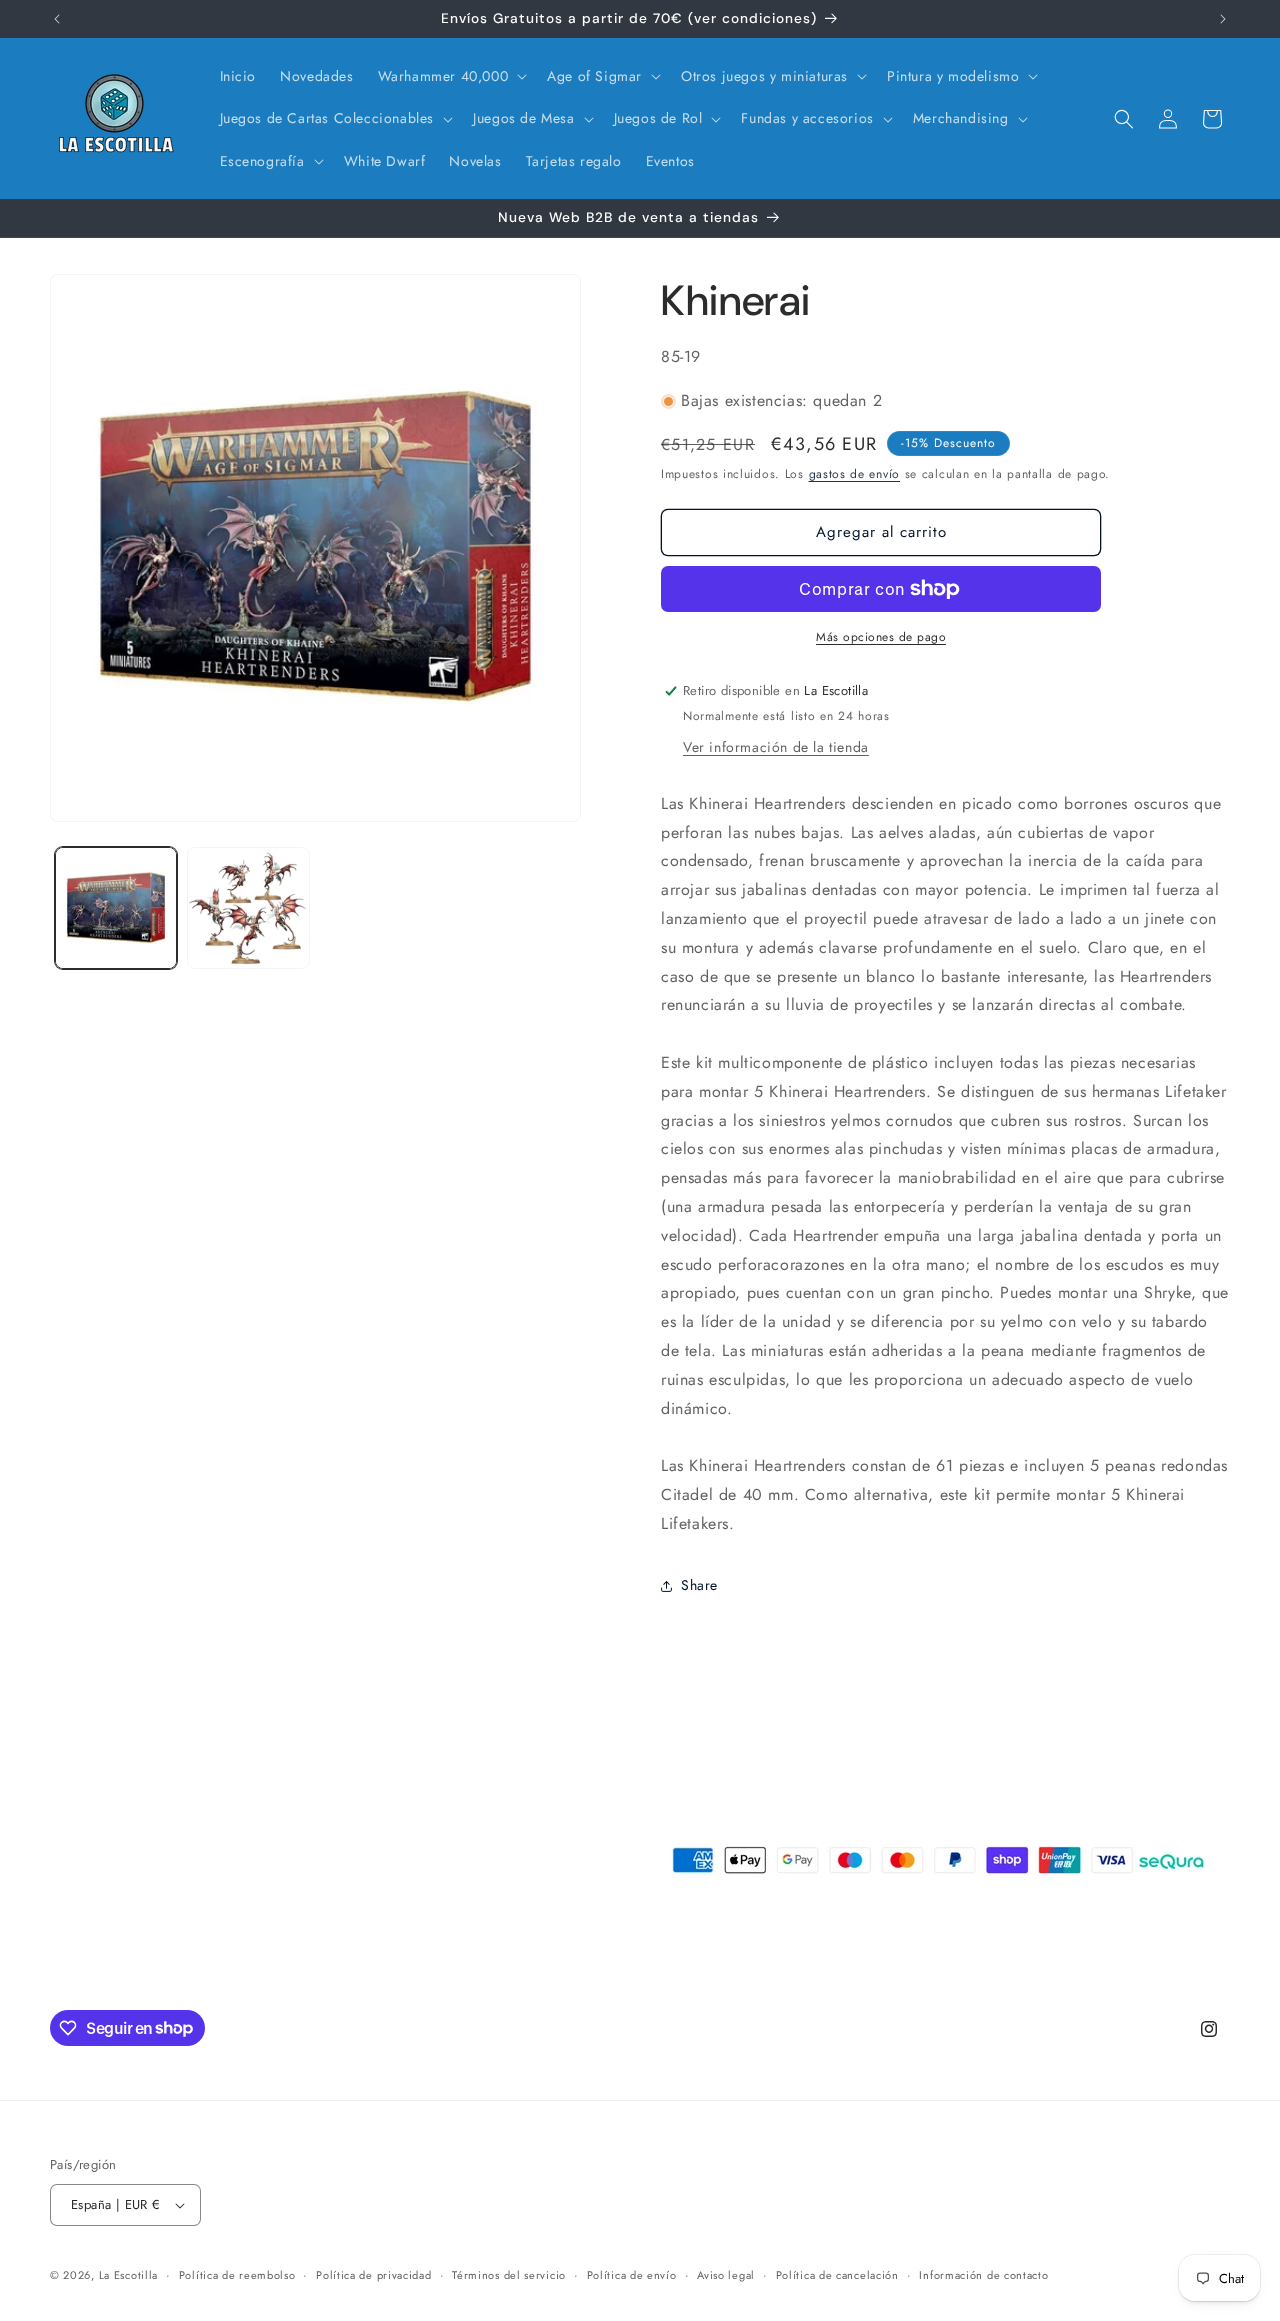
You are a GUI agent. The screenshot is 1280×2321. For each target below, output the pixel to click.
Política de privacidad (373, 2275)
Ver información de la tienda (776, 747)
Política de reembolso (237, 2275)
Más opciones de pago (881, 637)
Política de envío (632, 2275)
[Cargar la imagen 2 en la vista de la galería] (248, 908)
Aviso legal (726, 2275)
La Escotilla (128, 2275)
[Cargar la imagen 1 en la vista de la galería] (116, 908)
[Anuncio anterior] (57, 19)
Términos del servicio (509, 2275)
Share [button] (699, 1585)
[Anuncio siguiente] (1223, 19)
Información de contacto (983, 2275)
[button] (451, 76)
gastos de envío (855, 474)
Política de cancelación (837, 2275)
